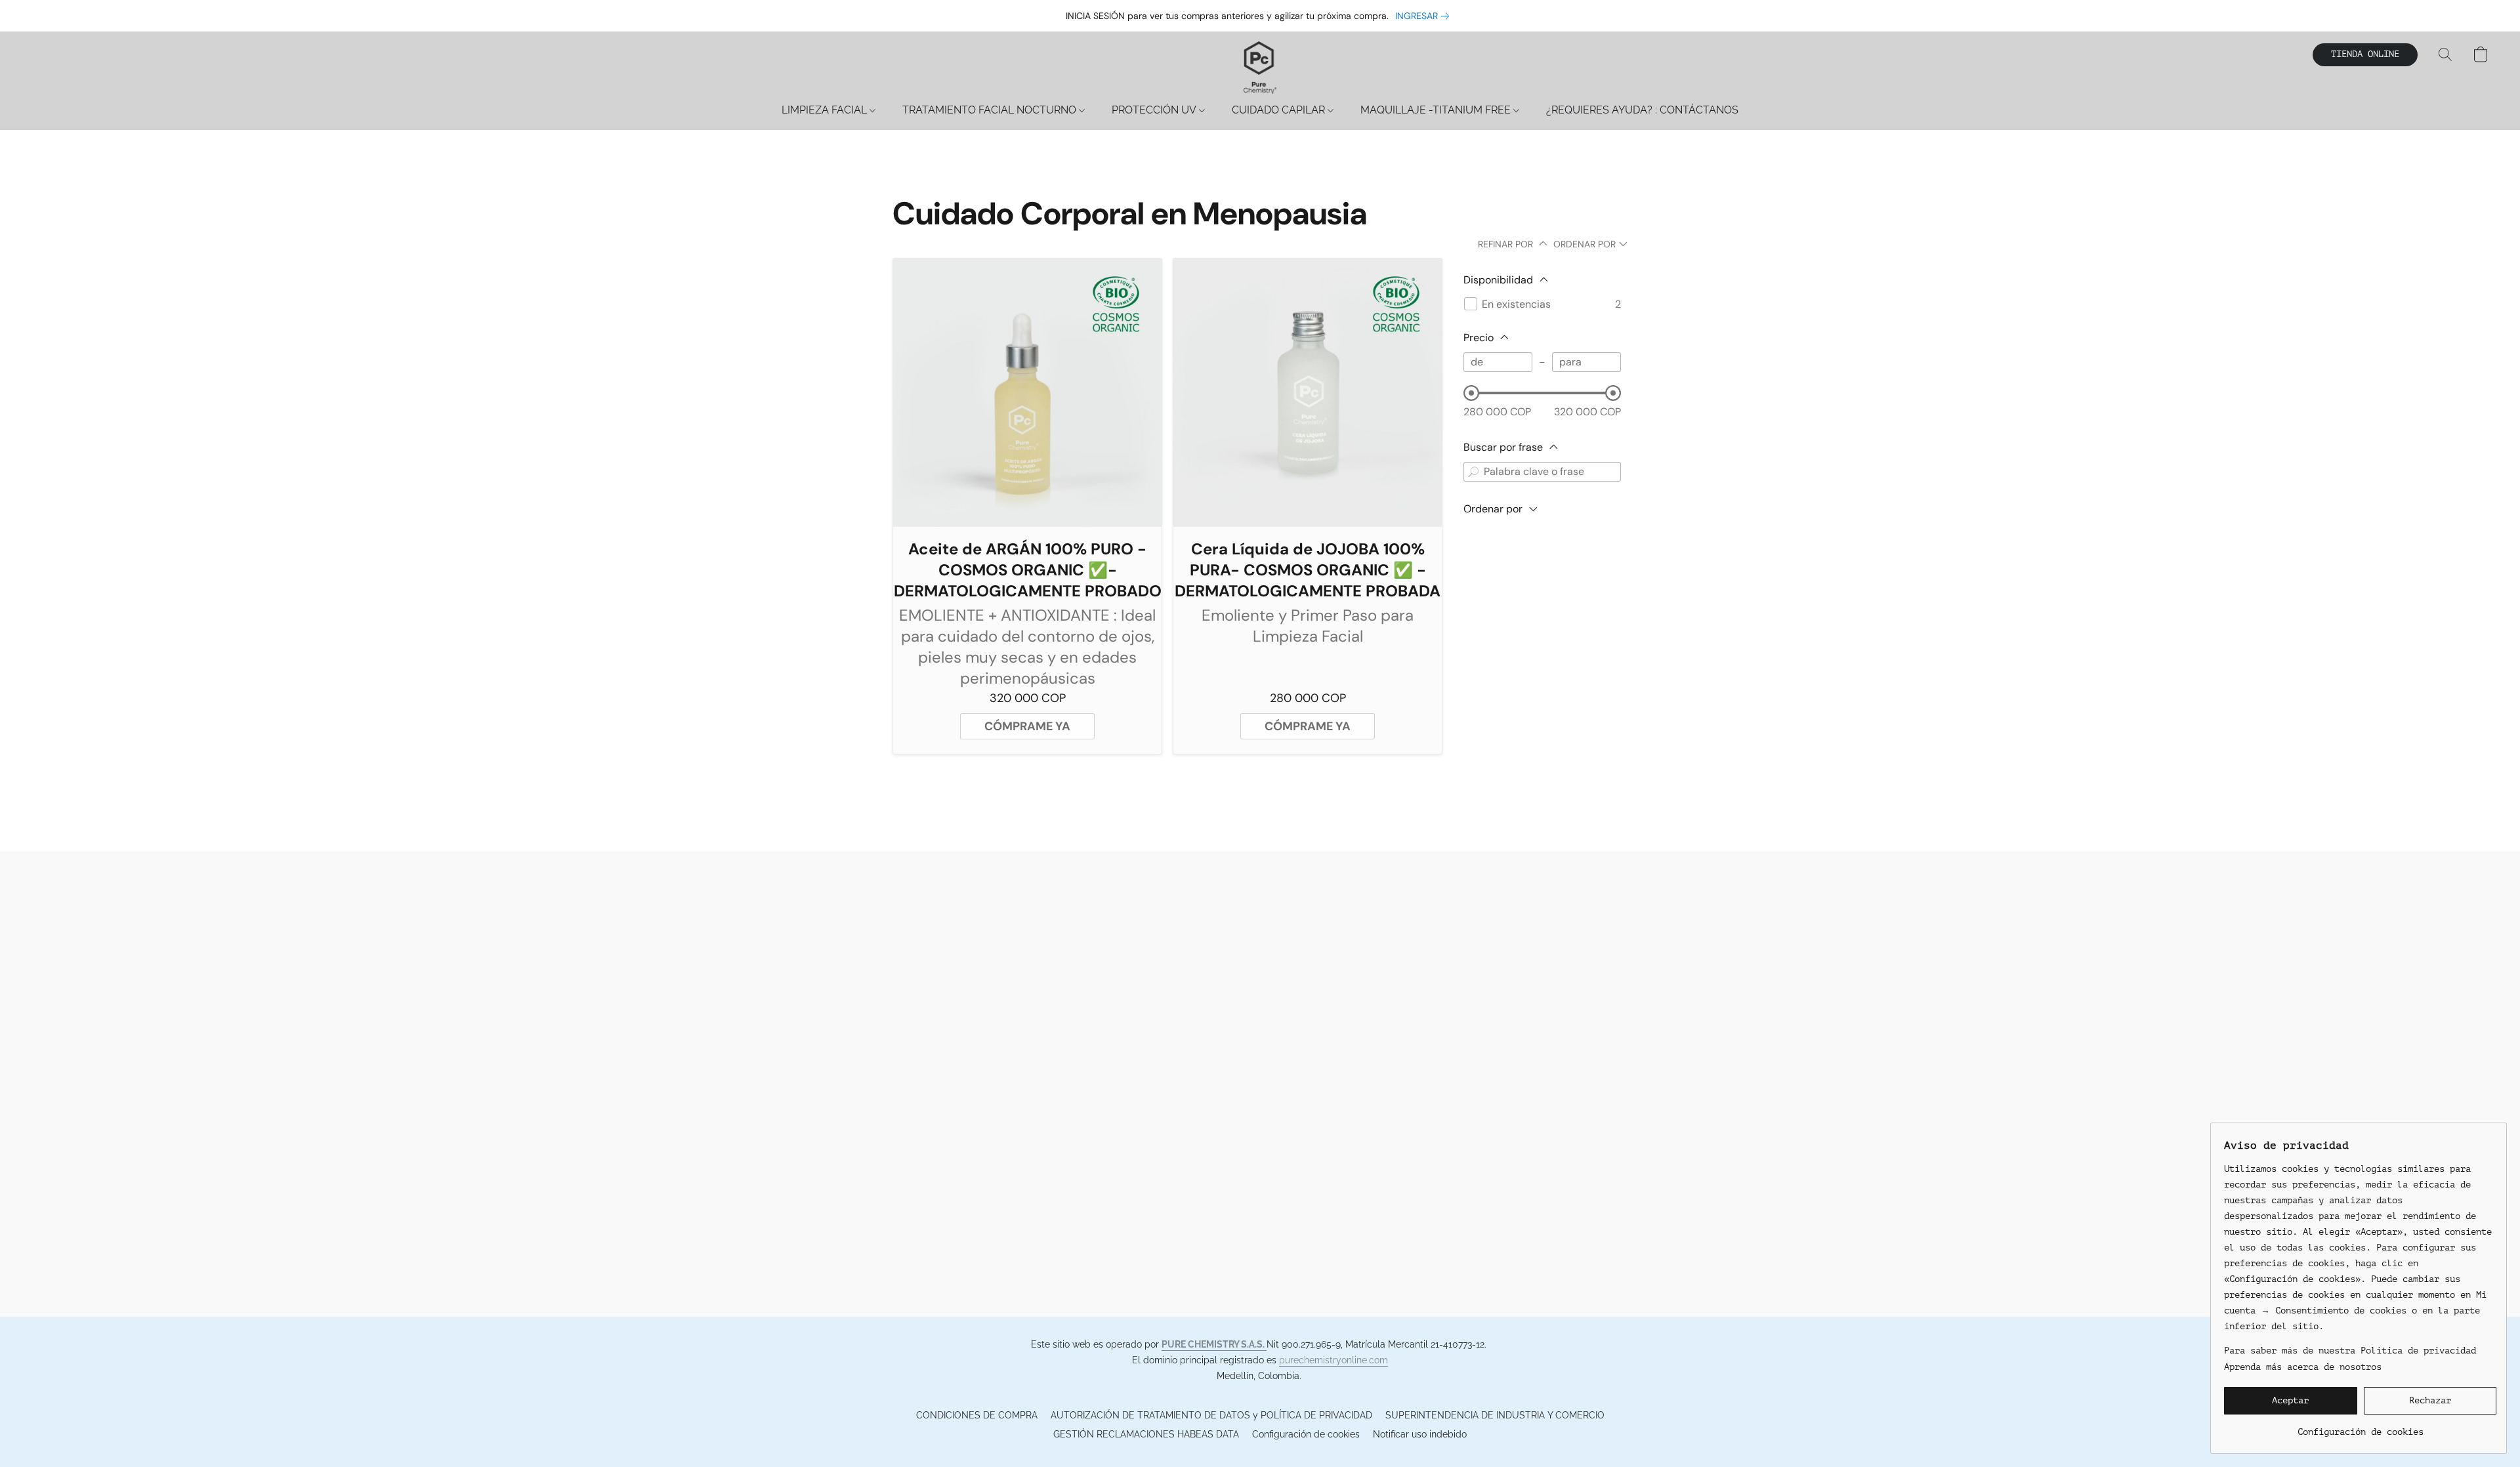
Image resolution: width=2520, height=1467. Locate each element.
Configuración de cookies (1306, 1434)
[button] (1260, 68)
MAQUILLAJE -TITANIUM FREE (1437, 110)
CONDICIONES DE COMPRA (977, 1415)
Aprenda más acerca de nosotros (2303, 1367)
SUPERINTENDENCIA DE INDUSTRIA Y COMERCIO (1495, 1415)
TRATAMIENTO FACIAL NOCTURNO (991, 110)
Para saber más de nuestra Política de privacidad (2350, 1351)
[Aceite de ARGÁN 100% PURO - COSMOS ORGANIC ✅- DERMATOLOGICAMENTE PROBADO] (1027, 393)
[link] (1425, 16)
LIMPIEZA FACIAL (826, 110)
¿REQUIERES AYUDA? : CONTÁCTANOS (1642, 110)
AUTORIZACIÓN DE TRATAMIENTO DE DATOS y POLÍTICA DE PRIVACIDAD (1211, 1415)
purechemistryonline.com (1333, 1360)
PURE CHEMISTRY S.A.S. (1214, 1344)
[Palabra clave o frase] (1473, 472)
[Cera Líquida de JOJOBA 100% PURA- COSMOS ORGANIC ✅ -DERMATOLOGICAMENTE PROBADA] (1308, 393)
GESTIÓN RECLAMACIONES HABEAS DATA (1146, 1434)
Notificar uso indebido (1420, 1434)
